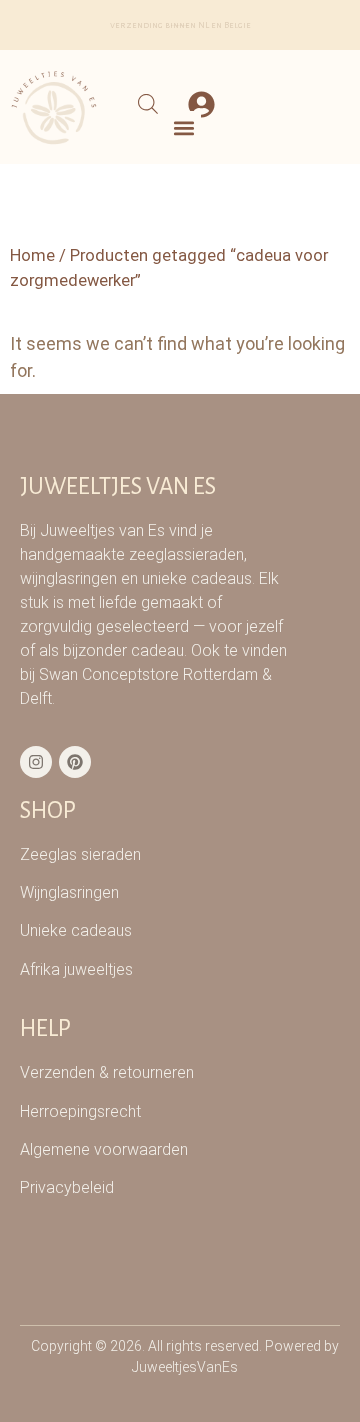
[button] (184, 127)
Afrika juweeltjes (76, 969)
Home (32, 255)
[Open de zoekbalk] (148, 103)
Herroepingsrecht (80, 1111)
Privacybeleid (67, 1187)
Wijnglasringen (69, 892)
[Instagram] (36, 762)
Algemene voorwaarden (104, 1149)
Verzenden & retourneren (107, 1072)
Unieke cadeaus (76, 930)
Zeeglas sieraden (80, 854)
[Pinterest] (75, 762)
